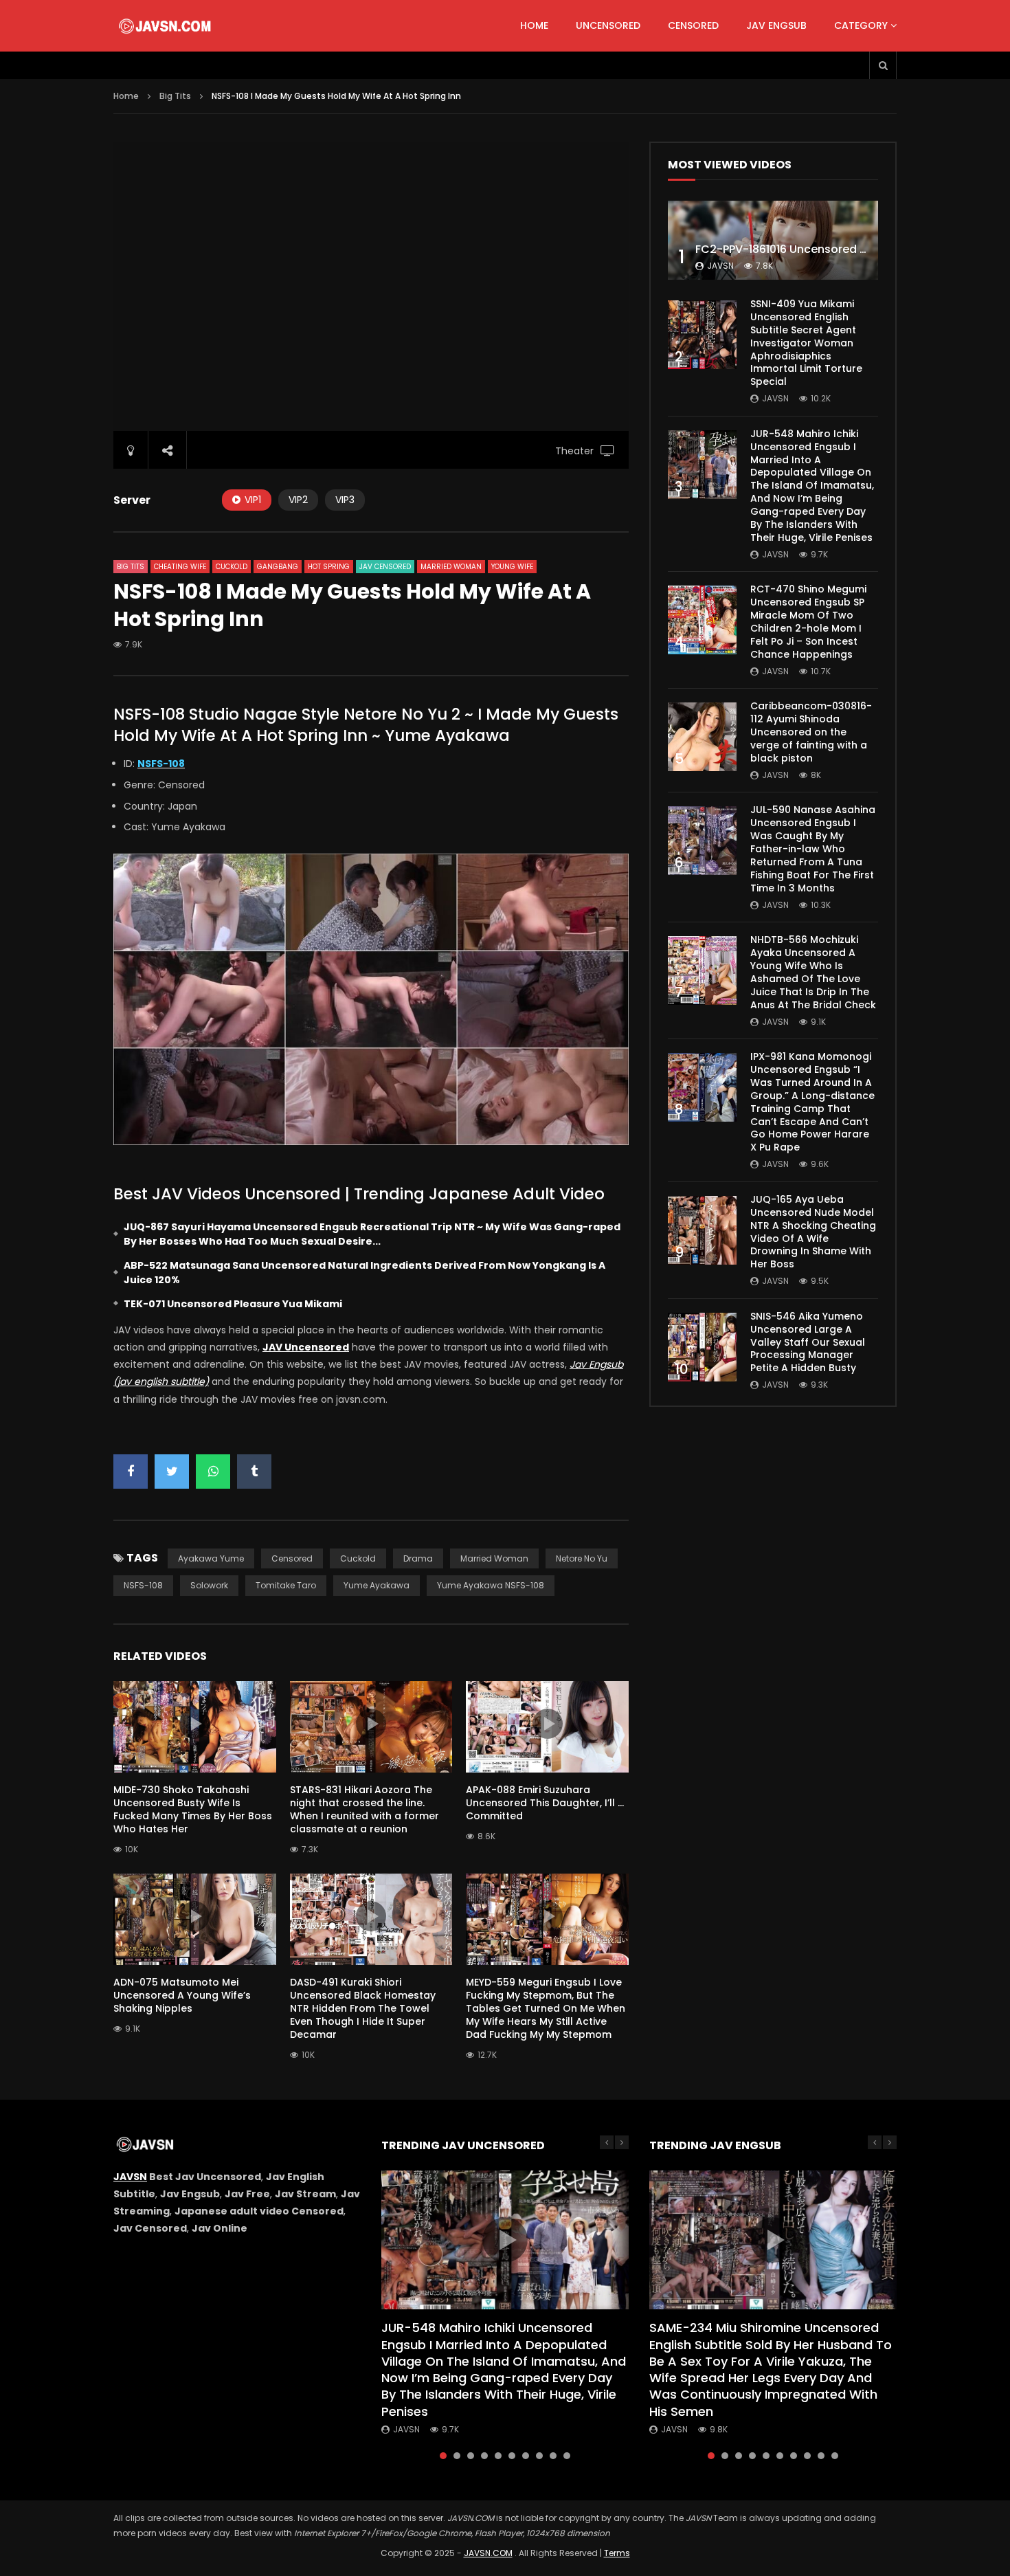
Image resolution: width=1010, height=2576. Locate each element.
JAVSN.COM (488, 2553)
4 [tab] (484, 2456)
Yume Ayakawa (377, 1585)
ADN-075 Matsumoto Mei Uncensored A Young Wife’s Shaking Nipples (182, 1995)
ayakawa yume (211, 1558)
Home (534, 25)
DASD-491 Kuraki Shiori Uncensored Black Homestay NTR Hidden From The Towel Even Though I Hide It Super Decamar (363, 2008)
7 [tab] (526, 2456)
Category (861, 25)
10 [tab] (567, 2456)
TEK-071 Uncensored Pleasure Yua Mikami (233, 1304)
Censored (693, 25)
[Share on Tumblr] (254, 1472)
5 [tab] (498, 2456)
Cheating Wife (180, 567)
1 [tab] (443, 2456)
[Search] (883, 65)
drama (418, 1558)
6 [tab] (512, 2456)
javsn (720, 266)
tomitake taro (286, 1585)
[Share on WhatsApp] (213, 1472)
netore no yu (582, 1558)
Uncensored (608, 25)
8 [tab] (539, 2456)
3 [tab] (471, 2456)
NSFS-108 (143, 1585)
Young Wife (512, 567)
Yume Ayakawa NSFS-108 (491, 1585)
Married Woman (451, 567)
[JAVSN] (166, 26)
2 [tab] (457, 2456)
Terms (617, 2553)
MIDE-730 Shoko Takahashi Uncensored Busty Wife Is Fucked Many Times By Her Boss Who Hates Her (193, 1809)
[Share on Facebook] (131, 1472)
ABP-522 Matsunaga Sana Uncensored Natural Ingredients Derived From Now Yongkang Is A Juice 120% (364, 1273)
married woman (494, 1558)
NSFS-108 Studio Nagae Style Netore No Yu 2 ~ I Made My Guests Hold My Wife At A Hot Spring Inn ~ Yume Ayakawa (366, 725)
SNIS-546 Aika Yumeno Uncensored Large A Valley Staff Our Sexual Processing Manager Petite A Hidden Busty (808, 1342)
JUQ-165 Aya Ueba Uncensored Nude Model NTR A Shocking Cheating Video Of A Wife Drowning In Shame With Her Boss (813, 1232)
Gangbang (278, 567)
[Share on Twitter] (172, 1472)
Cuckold (232, 567)
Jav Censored (385, 567)
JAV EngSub (776, 25)
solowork (209, 1585)
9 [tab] (553, 2456)
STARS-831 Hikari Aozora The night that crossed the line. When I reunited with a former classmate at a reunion (364, 1809)
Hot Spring (329, 567)
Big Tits (175, 96)
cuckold (358, 1558)
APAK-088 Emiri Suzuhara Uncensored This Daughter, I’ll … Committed (545, 1803)
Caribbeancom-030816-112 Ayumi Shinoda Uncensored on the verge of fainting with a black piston (811, 732)
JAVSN (130, 2177)
